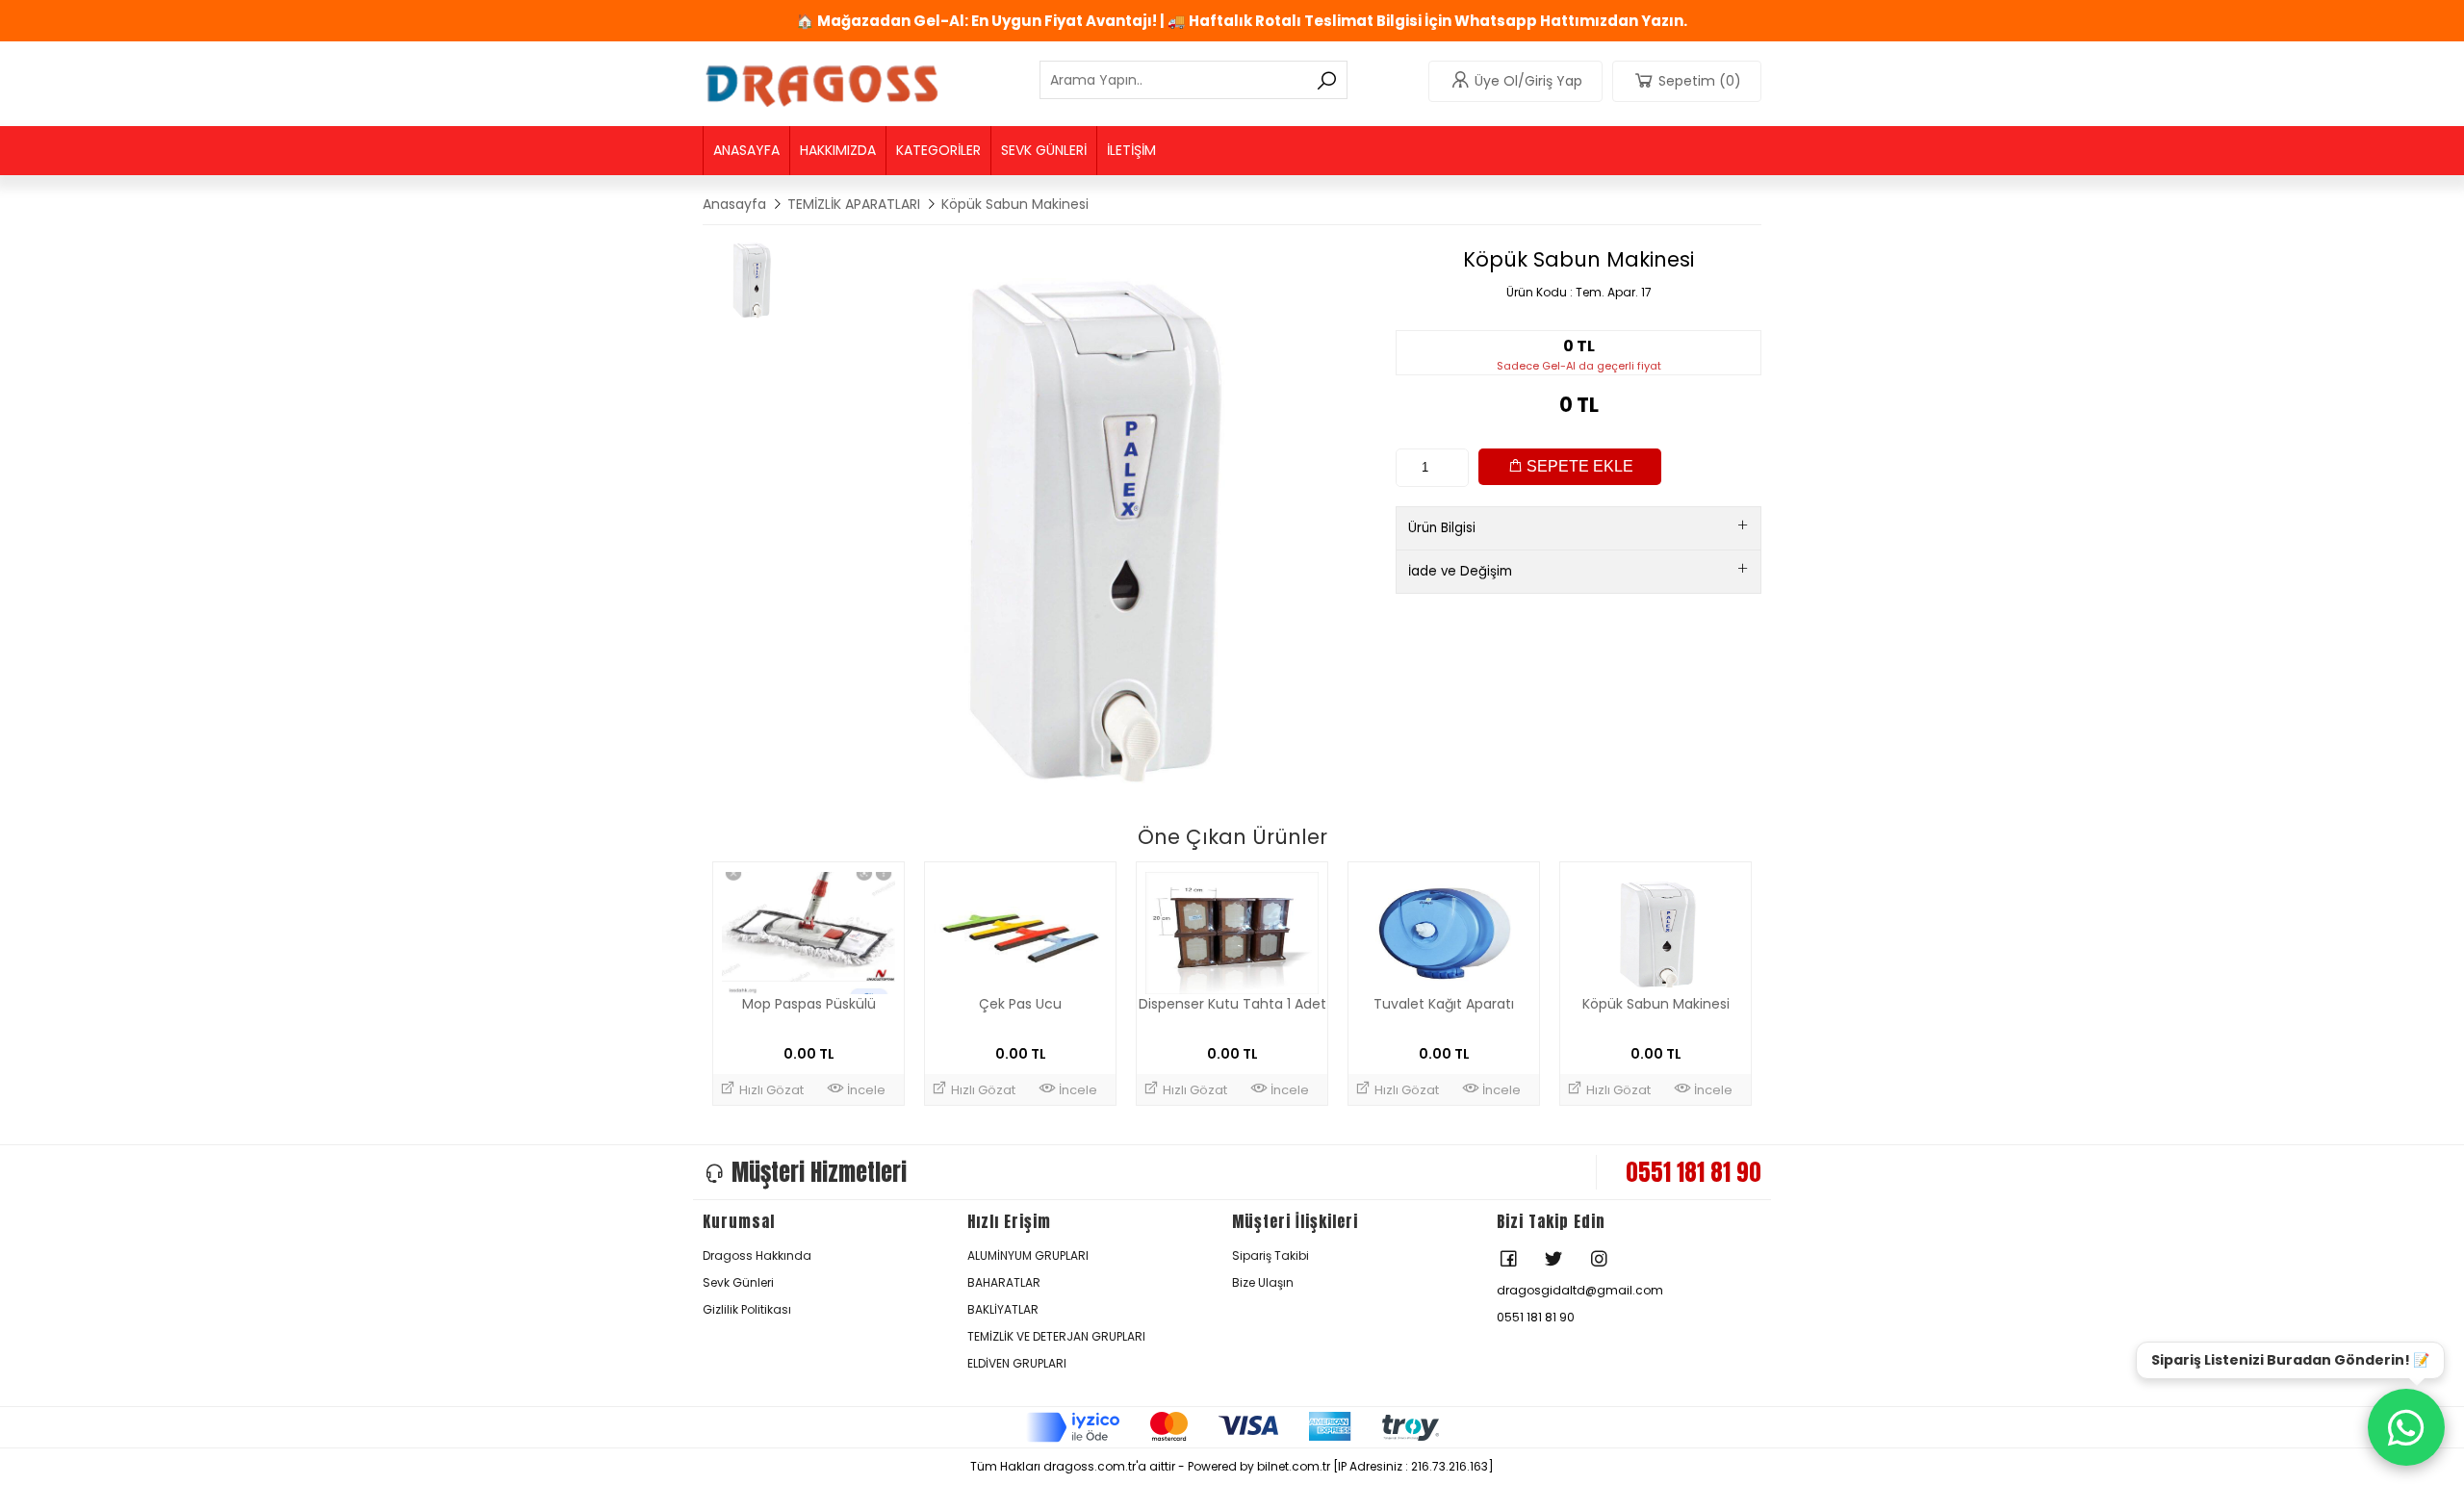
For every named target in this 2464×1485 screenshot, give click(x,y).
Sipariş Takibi (1270, 1255)
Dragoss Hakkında (757, 1255)
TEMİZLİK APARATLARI (854, 204)
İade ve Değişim (1460, 571)
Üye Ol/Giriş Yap (1528, 81)
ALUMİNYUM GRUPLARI (1028, 1255)
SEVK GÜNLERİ (1044, 150)
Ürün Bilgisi (1442, 528)
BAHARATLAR (1004, 1282)
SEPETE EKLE (1578, 466)
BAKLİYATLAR (1003, 1309)
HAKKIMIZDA (838, 150)
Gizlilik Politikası (747, 1309)
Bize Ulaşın (1263, 1282)
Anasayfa (734, 204)
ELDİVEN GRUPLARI (1017, 1363)
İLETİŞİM (1131, 150)
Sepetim (1700, 81)
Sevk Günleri (738, 1282)
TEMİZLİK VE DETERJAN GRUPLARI (1056, 1336)
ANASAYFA (746, 150)
